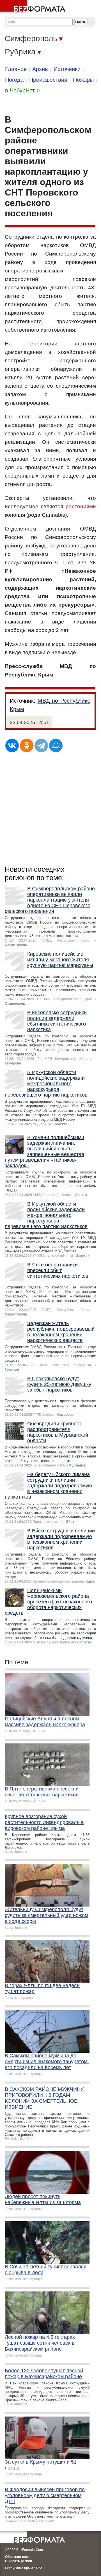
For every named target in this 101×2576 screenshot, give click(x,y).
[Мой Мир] (56, 745)
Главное (16, 69)
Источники (67, 69)
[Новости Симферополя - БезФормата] (34, 7)
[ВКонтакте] (12, 745)
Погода (14, 80)
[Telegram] (41, 745)
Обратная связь (18, 2557)
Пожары (83, 80)
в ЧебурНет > (22, 90)
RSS (40, 2568)
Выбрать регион (19, 2561)
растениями (81, 506)
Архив (40, 69)
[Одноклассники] (27, 745)
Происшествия (48, 80)
